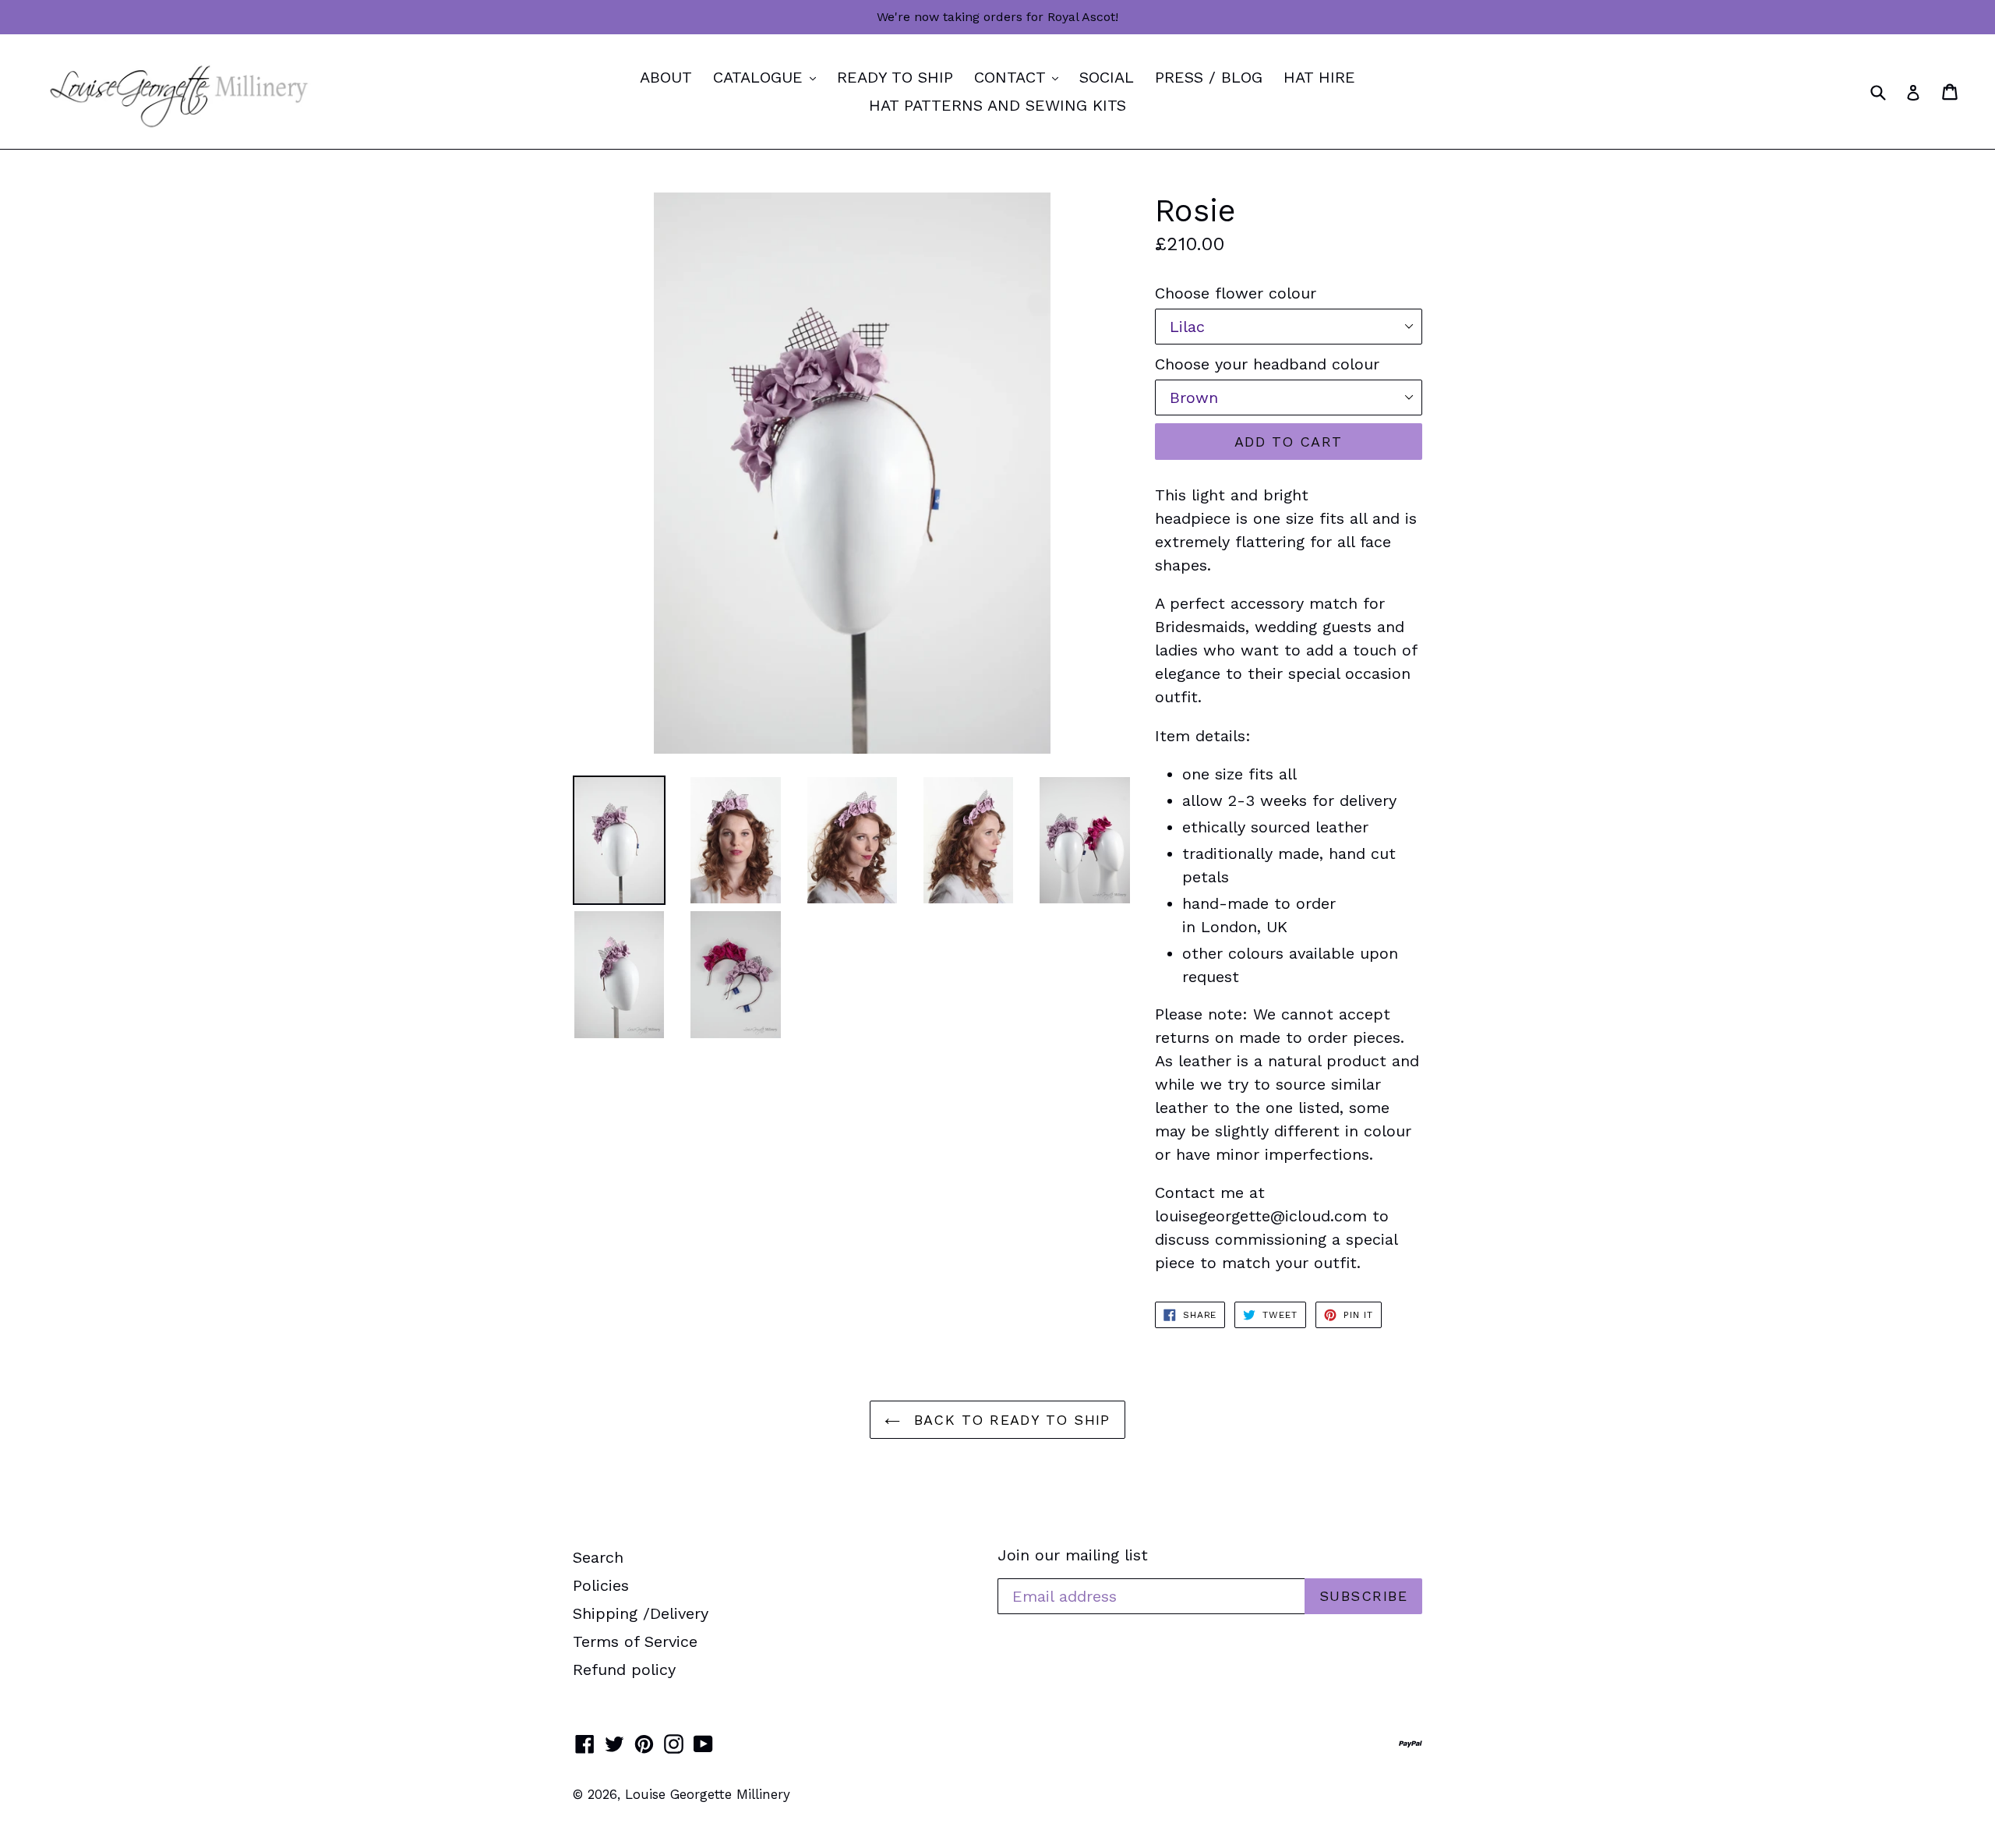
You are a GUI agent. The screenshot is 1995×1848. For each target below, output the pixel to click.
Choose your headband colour (1267, 364)
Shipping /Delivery (641, 1613)
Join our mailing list (1073, 1555)
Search (598, 1557)
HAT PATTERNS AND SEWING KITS (997, 105)
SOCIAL (1107, 77)
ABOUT (666, 77)
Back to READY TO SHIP (1009, 1420)
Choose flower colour (1236, 293)
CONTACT (1020, 77)
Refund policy (624, 1670)
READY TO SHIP (895, 77)
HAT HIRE (1319, 77)
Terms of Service (635, 1641)
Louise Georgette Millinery (708, 1794)
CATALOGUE (768, 77)
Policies (601, 1585)
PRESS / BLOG (1209, 77)
